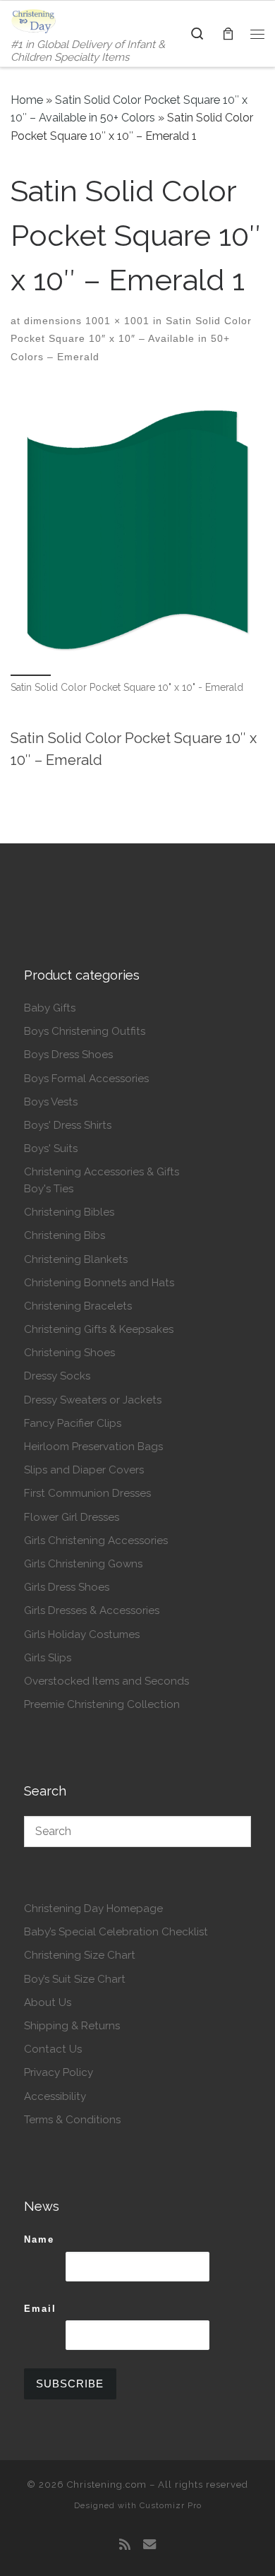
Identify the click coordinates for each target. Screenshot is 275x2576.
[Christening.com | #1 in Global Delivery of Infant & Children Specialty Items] (33, 20)
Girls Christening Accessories (96, 1541)
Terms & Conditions (72, 2120)
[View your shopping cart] (228, 34)
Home (27, 100)
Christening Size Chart (80, 1955)
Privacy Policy (59, 2072)
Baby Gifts (50, 1008)
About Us (48, 2002)
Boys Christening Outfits (85, 1031)
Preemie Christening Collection (102, 1704)
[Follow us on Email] (149, 2545)
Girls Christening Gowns (83, 1564)
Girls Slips (48, 1658)
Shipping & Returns (72, 2026)
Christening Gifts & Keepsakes (99, 1329)
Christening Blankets (76, 1259)
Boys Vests (51, 1102)
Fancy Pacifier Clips (73, 1423)
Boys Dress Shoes (68, 1055)
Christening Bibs (65, 1235)
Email (40, 2309)
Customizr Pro (171, 2505)
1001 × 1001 (116, 321)
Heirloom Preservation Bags (93, 1447)
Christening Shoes (69, 1353)
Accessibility (55, 2096)
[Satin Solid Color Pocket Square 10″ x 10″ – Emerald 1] (137, 530)
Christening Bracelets (78, 1306)
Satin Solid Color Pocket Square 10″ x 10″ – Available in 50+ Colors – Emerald (131, 339)
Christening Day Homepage (93, 1909)
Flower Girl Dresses (72, 1517)
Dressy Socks (57, 1376)
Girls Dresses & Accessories (92, 1610)
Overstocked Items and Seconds (106, 1681)
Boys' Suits (51, 1148)
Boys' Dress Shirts (68, 1125)
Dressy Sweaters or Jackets (93, 1400)
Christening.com (107, 2485)
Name (39, 2239)
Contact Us (53, 2049)
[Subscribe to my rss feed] (125, 2545)
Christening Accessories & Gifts (102, 1172)
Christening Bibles (69, 1212)
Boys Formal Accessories (86, 1079)
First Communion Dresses (87, 1493)
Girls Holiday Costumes (82, 1634)
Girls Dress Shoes (67, 1587)
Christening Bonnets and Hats (99, 1283)
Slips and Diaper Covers (84, 1470)
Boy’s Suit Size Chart (75, 1979)
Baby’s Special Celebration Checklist (116, 1932)
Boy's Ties (49, 1189)
